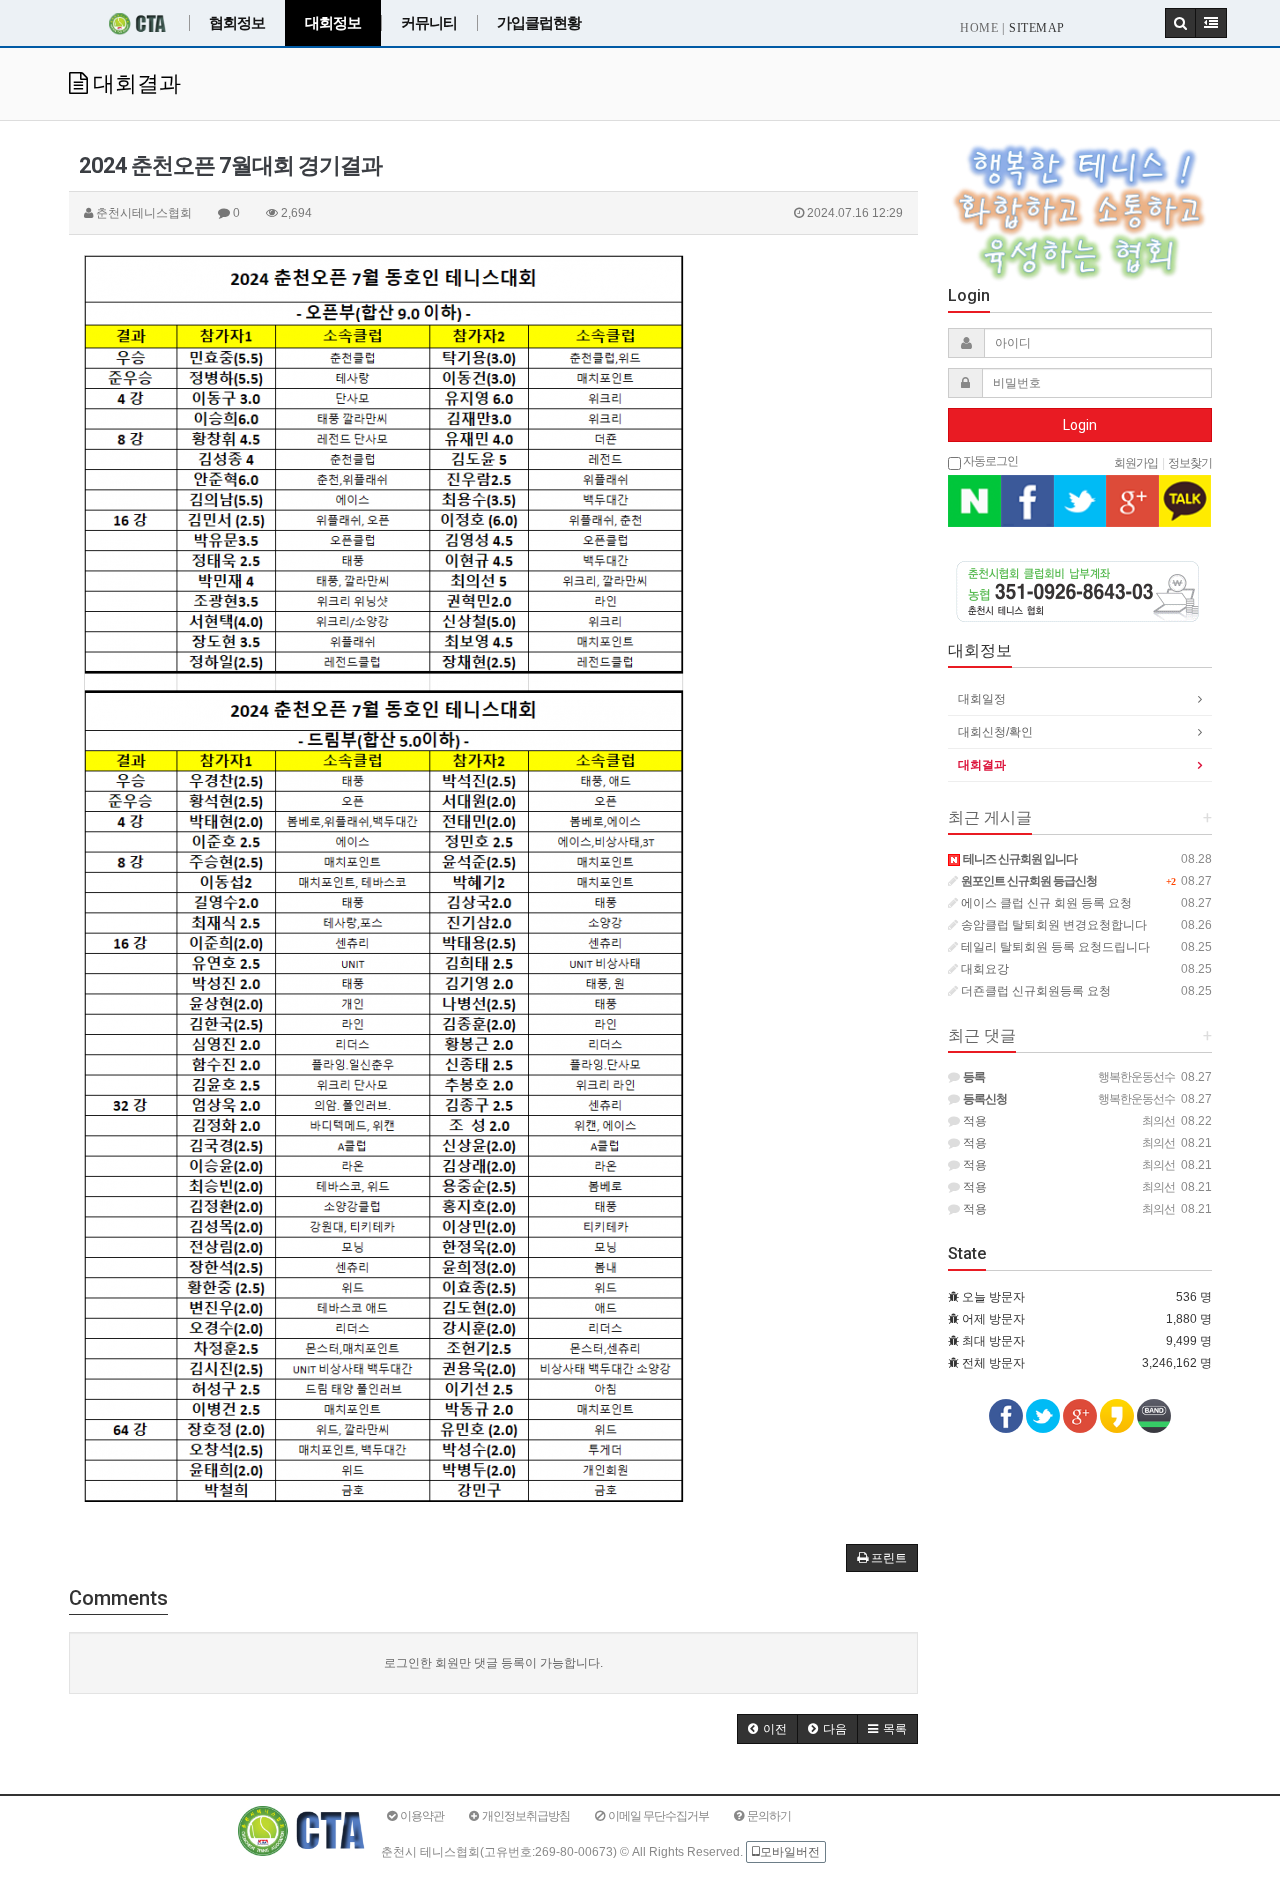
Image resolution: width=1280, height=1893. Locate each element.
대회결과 (982, 765)
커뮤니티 (429, 23)
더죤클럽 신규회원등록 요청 (1034, 991)
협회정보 (237, 23)
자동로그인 (989, 460)
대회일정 (982, 699)
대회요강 (983, 969)
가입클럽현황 (539, 23)
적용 (973, 1121)
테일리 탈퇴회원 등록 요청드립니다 (1054, 947)
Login (1080, 425)
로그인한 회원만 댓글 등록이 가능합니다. (493, 1663)
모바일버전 (790, 1852)
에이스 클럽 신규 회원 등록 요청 (1045, 903)
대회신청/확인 (995, 732)
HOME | (982, 28)
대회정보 (333, 23)
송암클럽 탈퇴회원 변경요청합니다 (1052, 925)
